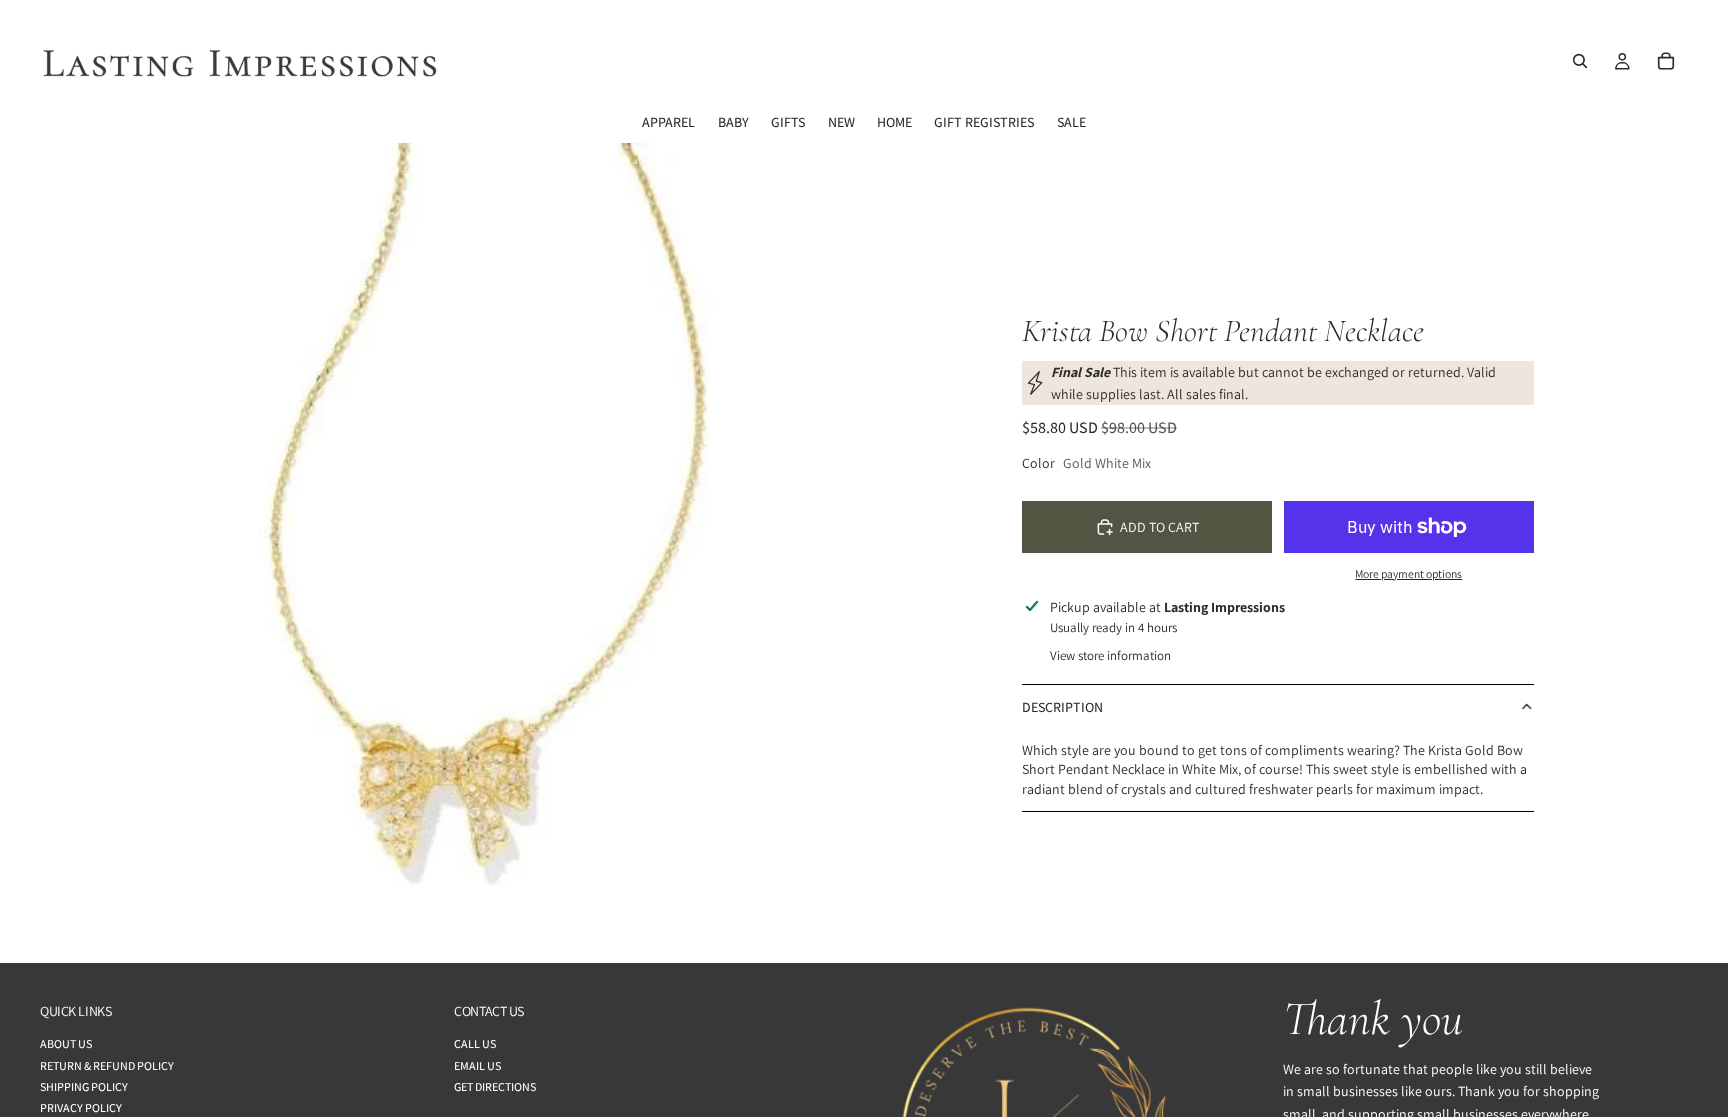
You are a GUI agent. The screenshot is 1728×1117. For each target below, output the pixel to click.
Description (1062, 707)
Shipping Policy (84, 1085)
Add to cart (1159, 527)
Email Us (477, 1064)
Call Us (475, 1043)
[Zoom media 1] (450, 553)
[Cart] (1666, 61)
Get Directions (495, 1085)
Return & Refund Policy (107, 1064)
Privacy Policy (81, 1107)
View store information (1110, 655)
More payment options (1408, 573)
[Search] (1580, 61)
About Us (66, 1043)
